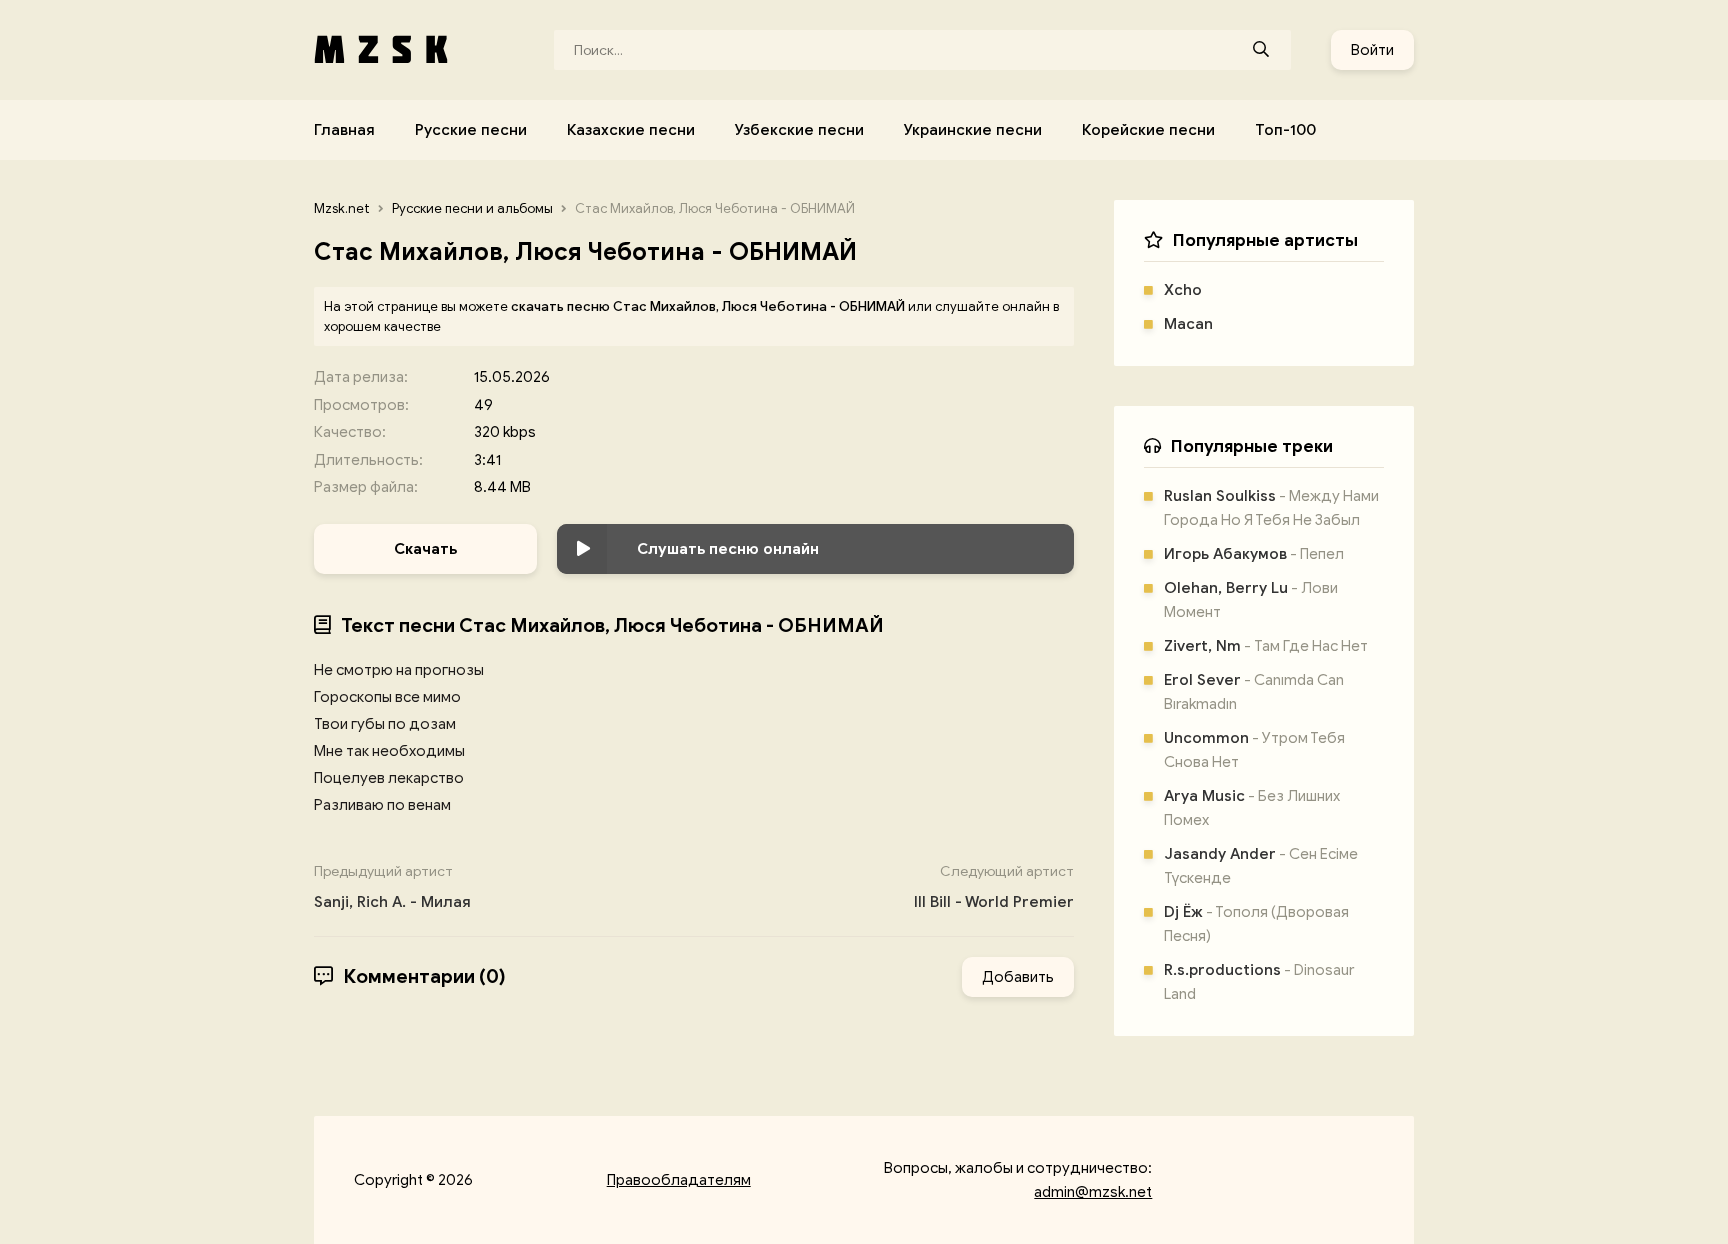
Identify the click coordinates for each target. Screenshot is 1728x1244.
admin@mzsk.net (1093, 1192)
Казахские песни (631, 130)
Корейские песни (1148, 130)
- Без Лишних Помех (1252, 808)
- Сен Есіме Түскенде (1261, 866)
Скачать (425, 549)
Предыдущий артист (392, 887)
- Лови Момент (1251, 600)
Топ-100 (1285, 130)
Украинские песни (973, 130)
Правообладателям (679, 1180)
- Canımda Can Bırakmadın (1254, 692)
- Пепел (1254, 554)
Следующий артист (994, 887)
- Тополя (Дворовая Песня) (1256, 924)
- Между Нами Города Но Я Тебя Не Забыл (1271, 508)
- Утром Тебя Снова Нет (1254, 750)
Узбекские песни (799, 130)
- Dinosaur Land (1259, 982)
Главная (344, 130)
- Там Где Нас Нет (1266, 646)
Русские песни (471, 130)
